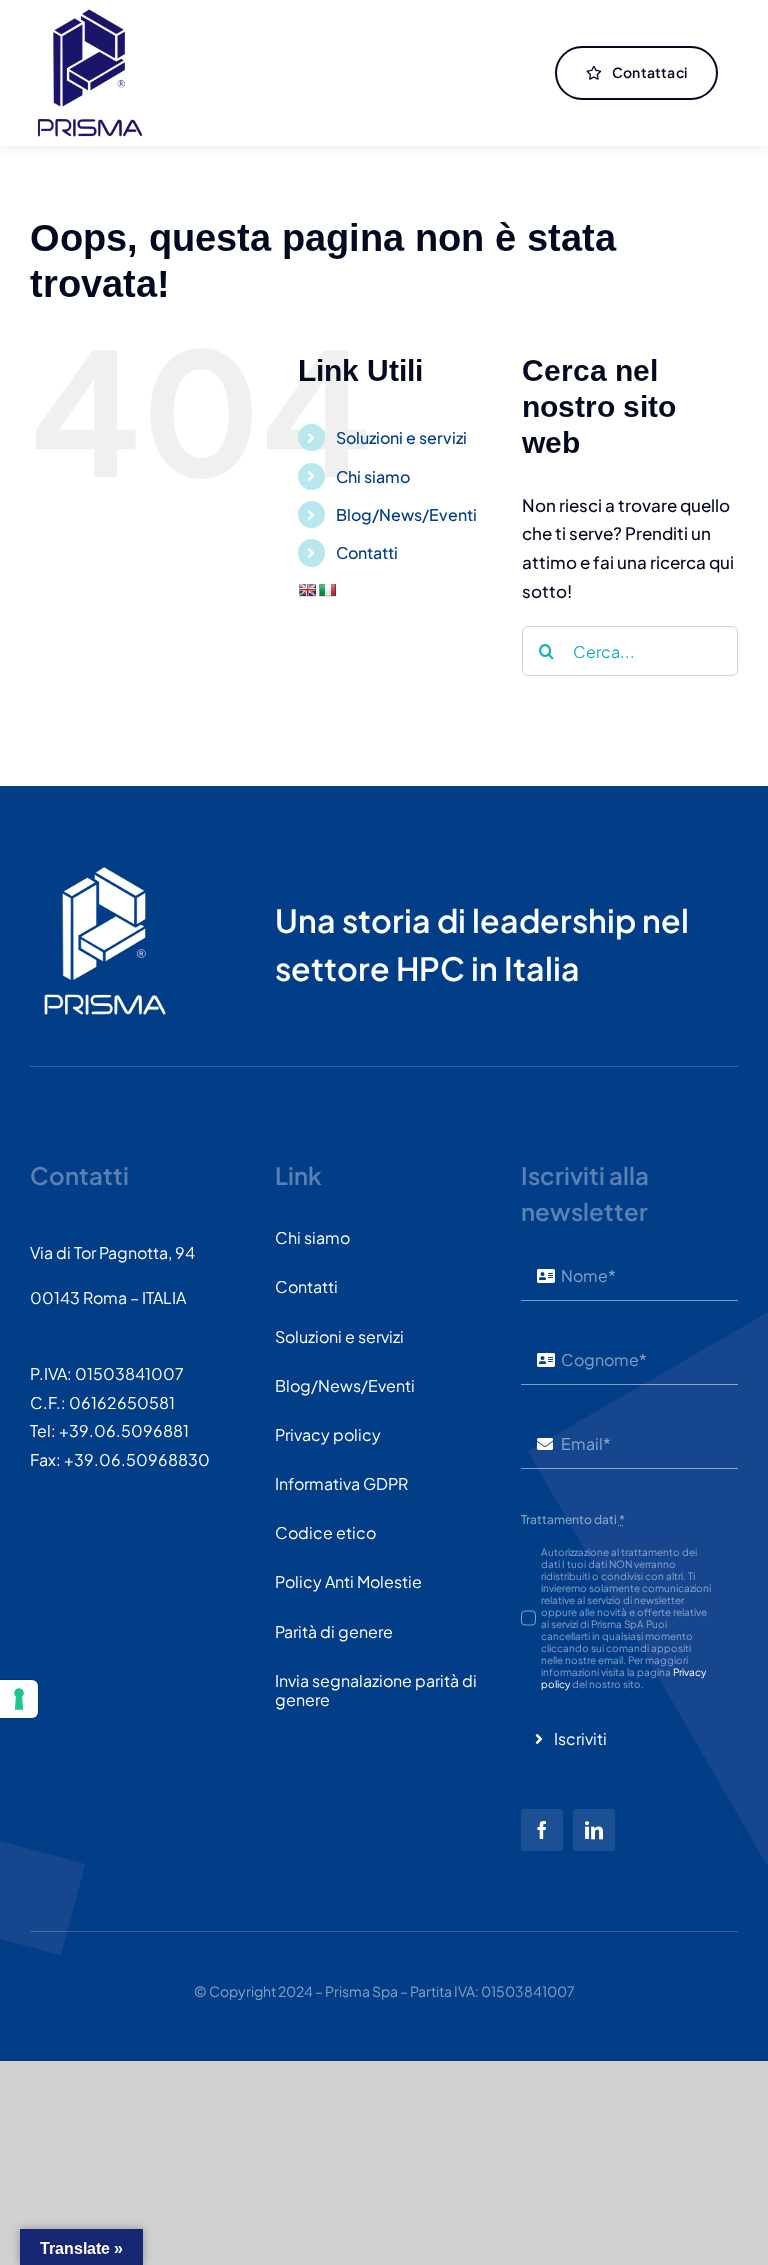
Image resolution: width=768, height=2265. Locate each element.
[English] (307, 590)
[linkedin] (594, 1830)
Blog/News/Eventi (406, 514)
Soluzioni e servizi (401, 437)
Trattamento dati (573, 1519)
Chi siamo (373, 476)
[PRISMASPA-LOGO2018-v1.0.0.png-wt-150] (105, 874)
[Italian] (327, 590)
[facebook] (542, 1830)
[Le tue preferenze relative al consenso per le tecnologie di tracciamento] (19, 1699)
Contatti (367, 552)
